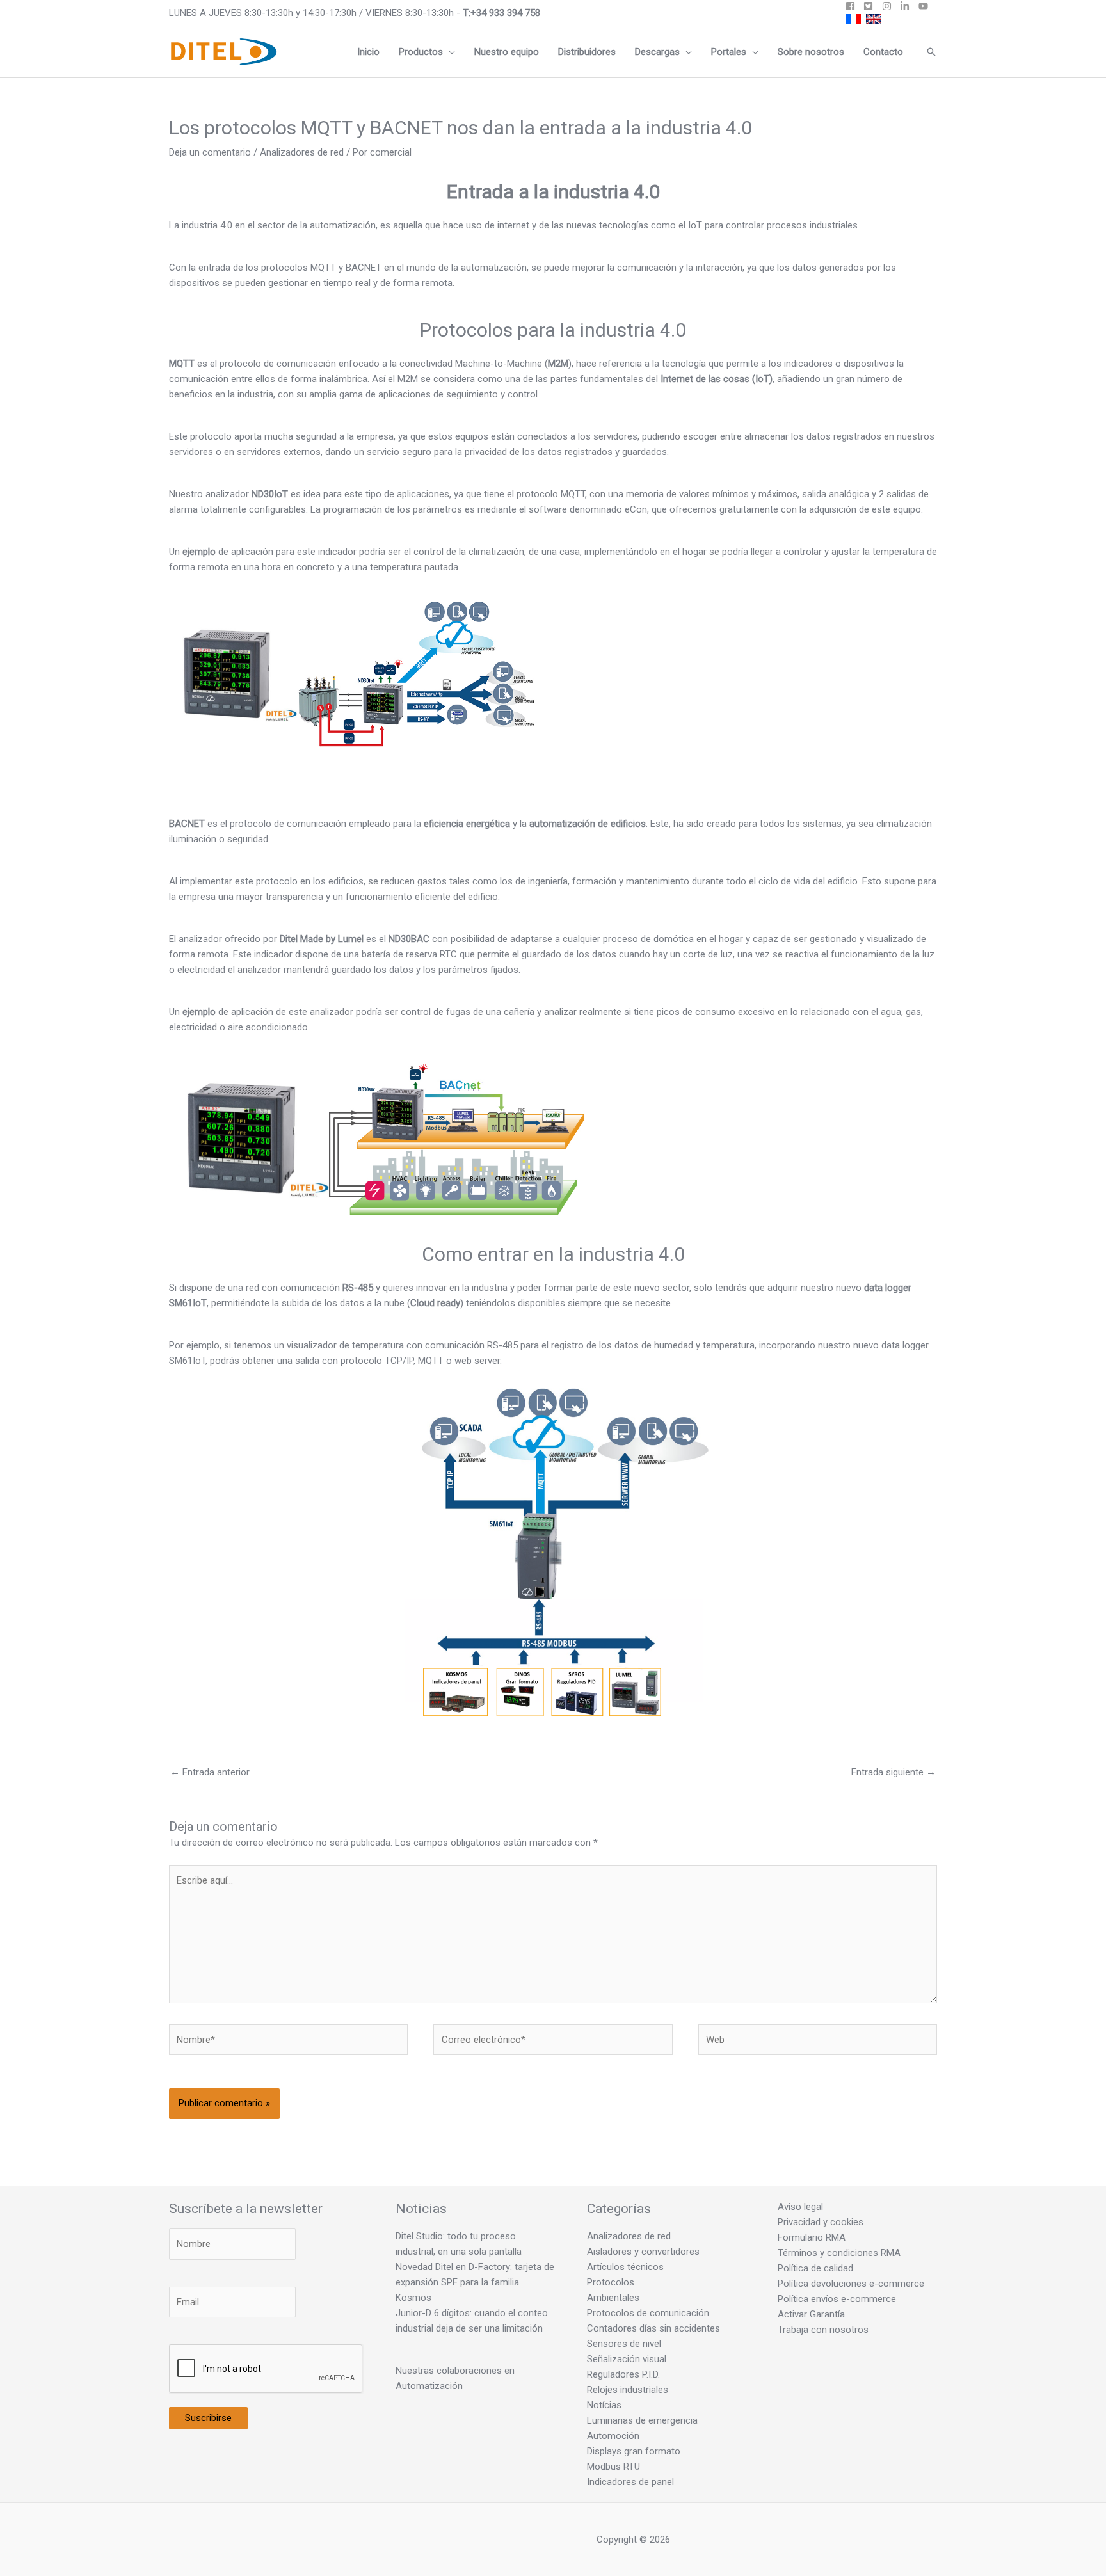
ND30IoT (270, 494)
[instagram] (890, 6)
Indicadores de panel (630, 2482)
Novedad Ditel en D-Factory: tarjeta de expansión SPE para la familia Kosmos (475, 2282)
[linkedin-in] (908, 6)
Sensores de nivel (624, 2344)
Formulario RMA (812, 2237)
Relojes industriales (628, 2390)
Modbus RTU (613, 2467)
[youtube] (925, 6)
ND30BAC (409, 939)
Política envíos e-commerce (837, 2299)
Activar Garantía (811, 2314)
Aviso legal (800, 2207)
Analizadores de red (302, 152)
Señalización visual (627, 2359)
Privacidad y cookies (821, 2222)
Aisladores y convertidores (643, 2252)
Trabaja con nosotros (823, 2330)
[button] (449, 52)
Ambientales (613, 2298)
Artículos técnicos (625, 2267)
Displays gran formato (634, 2451)
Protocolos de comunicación (648, 2313)
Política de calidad (815, 2268)
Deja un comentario (210, 152)
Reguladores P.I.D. (623, 2374)
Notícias (604, 2405)
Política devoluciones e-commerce (851, 2284)
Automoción (613, 2436)
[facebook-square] (854, 6)
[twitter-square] (871, 6)
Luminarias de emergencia (642, 2420)
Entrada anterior (210, 1772)
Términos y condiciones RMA (839, 2253)
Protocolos (611, 2282)
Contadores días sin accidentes (653, 2328)
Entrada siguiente (894, 1772)
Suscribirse (208, 2418)
